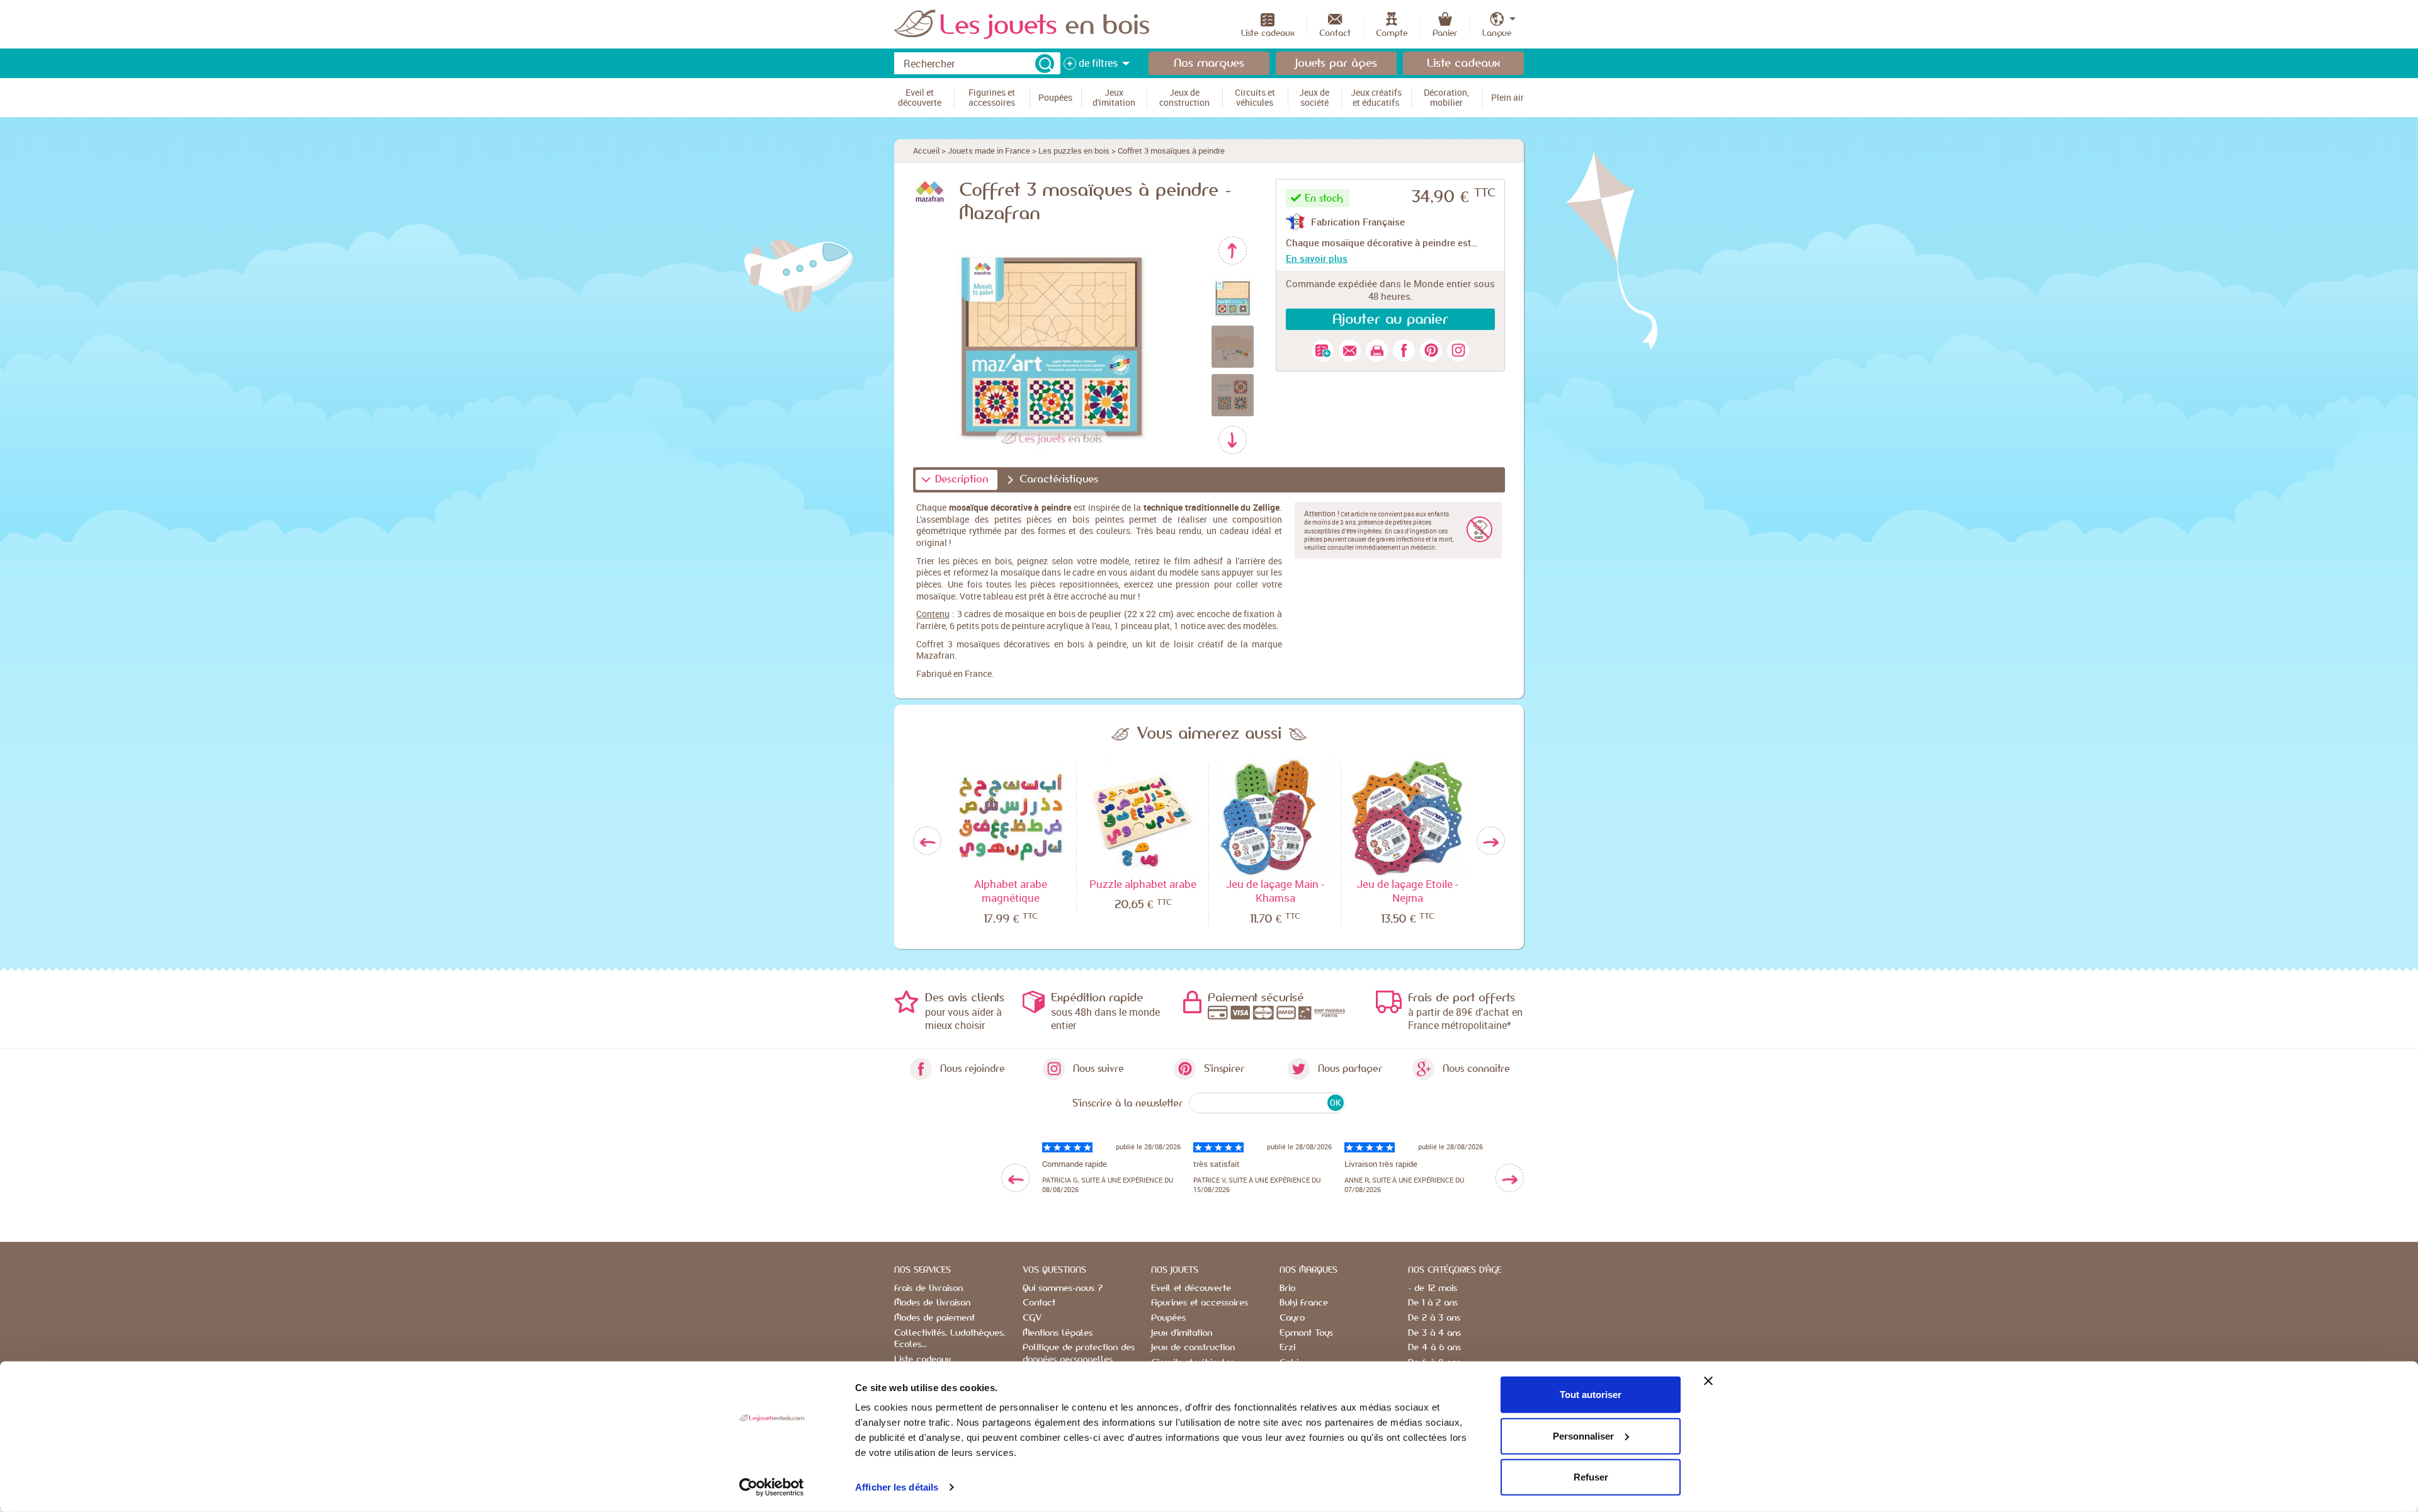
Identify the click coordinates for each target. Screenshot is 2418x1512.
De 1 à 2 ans (1433, 1303)
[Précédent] (1233, 250)
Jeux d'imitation (1182, 1333)
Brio (1287, 1288)
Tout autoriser (1591, 1395)
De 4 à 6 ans (1434, 1348)
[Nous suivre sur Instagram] (1458, 350)
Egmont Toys (1306, 1333)
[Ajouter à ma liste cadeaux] (1323, 350)
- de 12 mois (1433, 1288)
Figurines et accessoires (1200, 1303)
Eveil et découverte (1191, 1288)
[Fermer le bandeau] (1708, 1381)
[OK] (1045, 64)
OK (1335, 1103)
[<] (1015, 1178)
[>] (1510, 1178)
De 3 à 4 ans (1434, 1333)
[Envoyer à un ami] (1350, 350)
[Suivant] (1233, 440)
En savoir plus (1317, 258)
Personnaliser (1583, 1435)
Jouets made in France (989, 151)
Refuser (1591, 1477)
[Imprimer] (1377, 350)
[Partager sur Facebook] (1404, 350)
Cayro (1292, 1318)
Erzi (1287, 1348)
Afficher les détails (897, 1487)
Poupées (1168, 1318)
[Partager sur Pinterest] (1431, 350)
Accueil (926, 151)
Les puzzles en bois (1074, 151)
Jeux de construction (1193, 1348)
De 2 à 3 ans (1434, 1318)
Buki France (1304, 1303)
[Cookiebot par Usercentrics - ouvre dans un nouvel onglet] (772, 1487)
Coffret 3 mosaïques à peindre (1171, 151)
